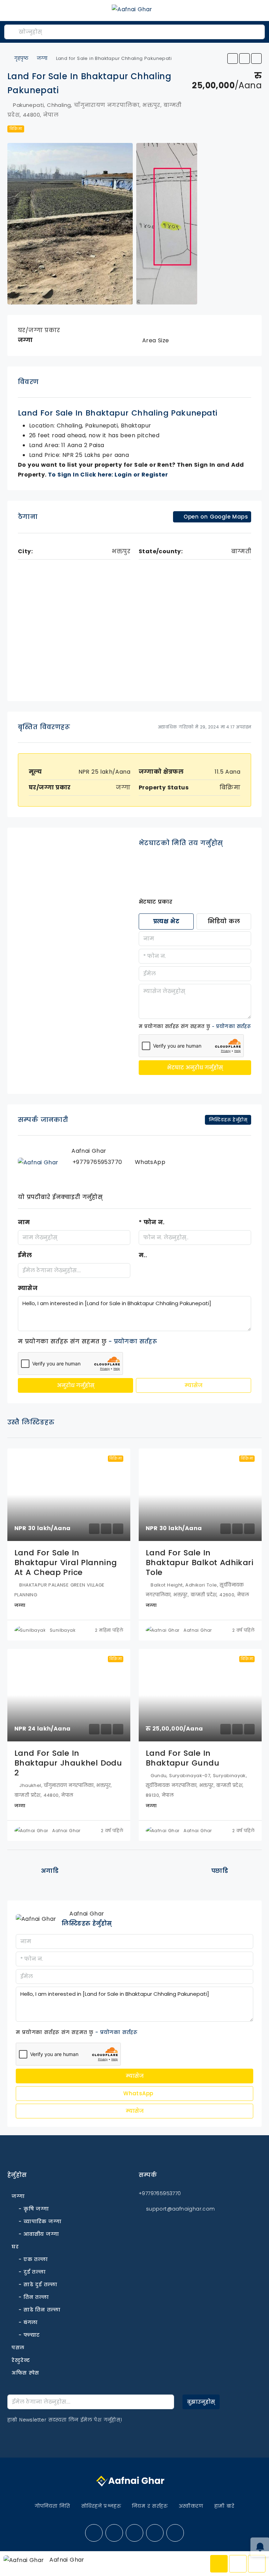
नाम (24, 1222)
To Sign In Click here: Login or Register (108, 475)
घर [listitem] (15, 2247)
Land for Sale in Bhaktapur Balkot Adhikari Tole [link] (199, 1563)
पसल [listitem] (18, 2348)
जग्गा (42, 58)
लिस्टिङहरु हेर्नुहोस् (87, 1923)
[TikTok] (175, 2533)
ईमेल (25, 1255)
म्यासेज (28, 1288)
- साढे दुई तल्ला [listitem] (38, 2284)
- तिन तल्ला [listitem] (34, 2297)
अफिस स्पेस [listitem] (25, 2373)
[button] (233, 59)
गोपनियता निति (52, 2506)
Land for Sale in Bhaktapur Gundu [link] (182, 1758)
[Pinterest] (134, 2533)
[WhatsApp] (155, 2533)
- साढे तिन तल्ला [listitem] (39, 2310)
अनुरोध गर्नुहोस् (76, 1385)
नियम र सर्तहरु (150, 2506)
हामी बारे (224, 2506)
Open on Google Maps (215, 517)
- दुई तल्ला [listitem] (32, 2272)
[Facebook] (94, 2533)
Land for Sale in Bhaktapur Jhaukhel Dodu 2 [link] (68, 1763)
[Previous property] (22, 1871)
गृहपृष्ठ (21, 58)
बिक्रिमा (16, 129)
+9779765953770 (97, 1162)
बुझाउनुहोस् (201, 2402)
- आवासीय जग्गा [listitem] (39, 2234)
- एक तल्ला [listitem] (33, 2259)
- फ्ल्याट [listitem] (29, 2335)
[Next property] (247, 1871)
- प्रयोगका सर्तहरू (231, 1026)
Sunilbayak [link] (63, 1630)
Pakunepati (101, 426)
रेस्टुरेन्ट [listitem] (21, 2360)
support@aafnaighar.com (181, 2209)
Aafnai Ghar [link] (198, 1630)
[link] (69, 1495)
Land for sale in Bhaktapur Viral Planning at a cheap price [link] (66, 1563)
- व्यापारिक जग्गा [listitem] (40, 2221)
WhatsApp (137, 2093)
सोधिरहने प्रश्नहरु (101, 2506)
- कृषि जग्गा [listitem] (34, 2209)
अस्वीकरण (191, 2506)
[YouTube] (114, 2533)
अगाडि (50, 1871)
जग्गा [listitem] (18, 2196)
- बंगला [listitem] (28, 2322)
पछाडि (220, 1871)
